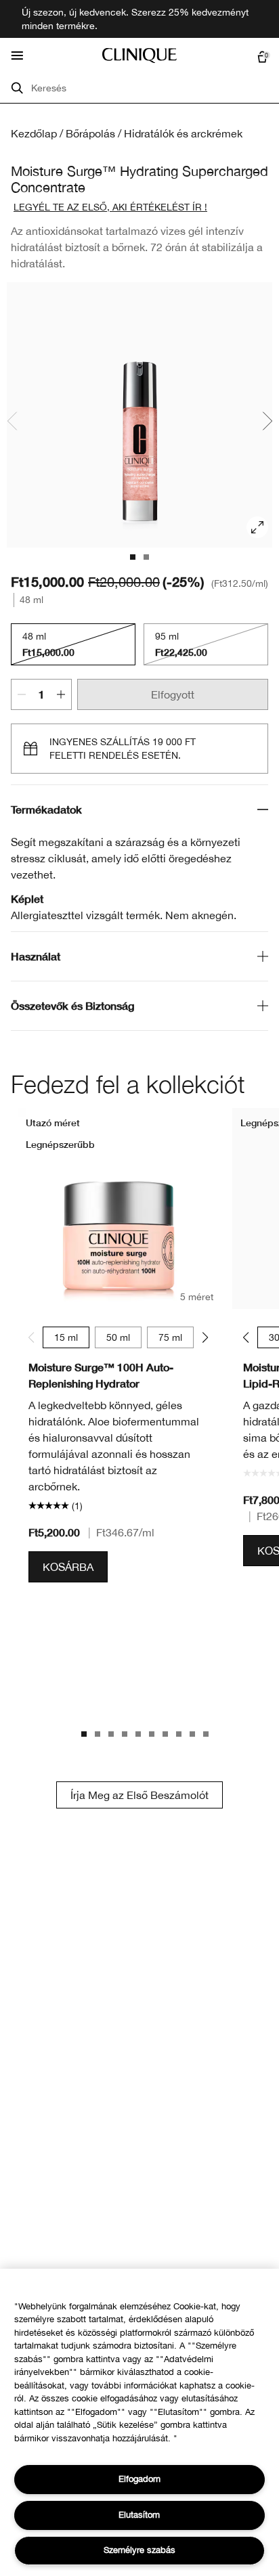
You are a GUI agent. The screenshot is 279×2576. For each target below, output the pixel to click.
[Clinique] (139, 55)
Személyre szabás (139, 2550)
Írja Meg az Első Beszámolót (139, 1795)
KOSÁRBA (68, 1567)
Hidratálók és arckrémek (183, 133)
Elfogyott (173, 694)
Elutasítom (139, 2515)
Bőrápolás (90, 133)
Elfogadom (139, 2479)
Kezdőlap (34, 133)
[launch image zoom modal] (257, 527)
